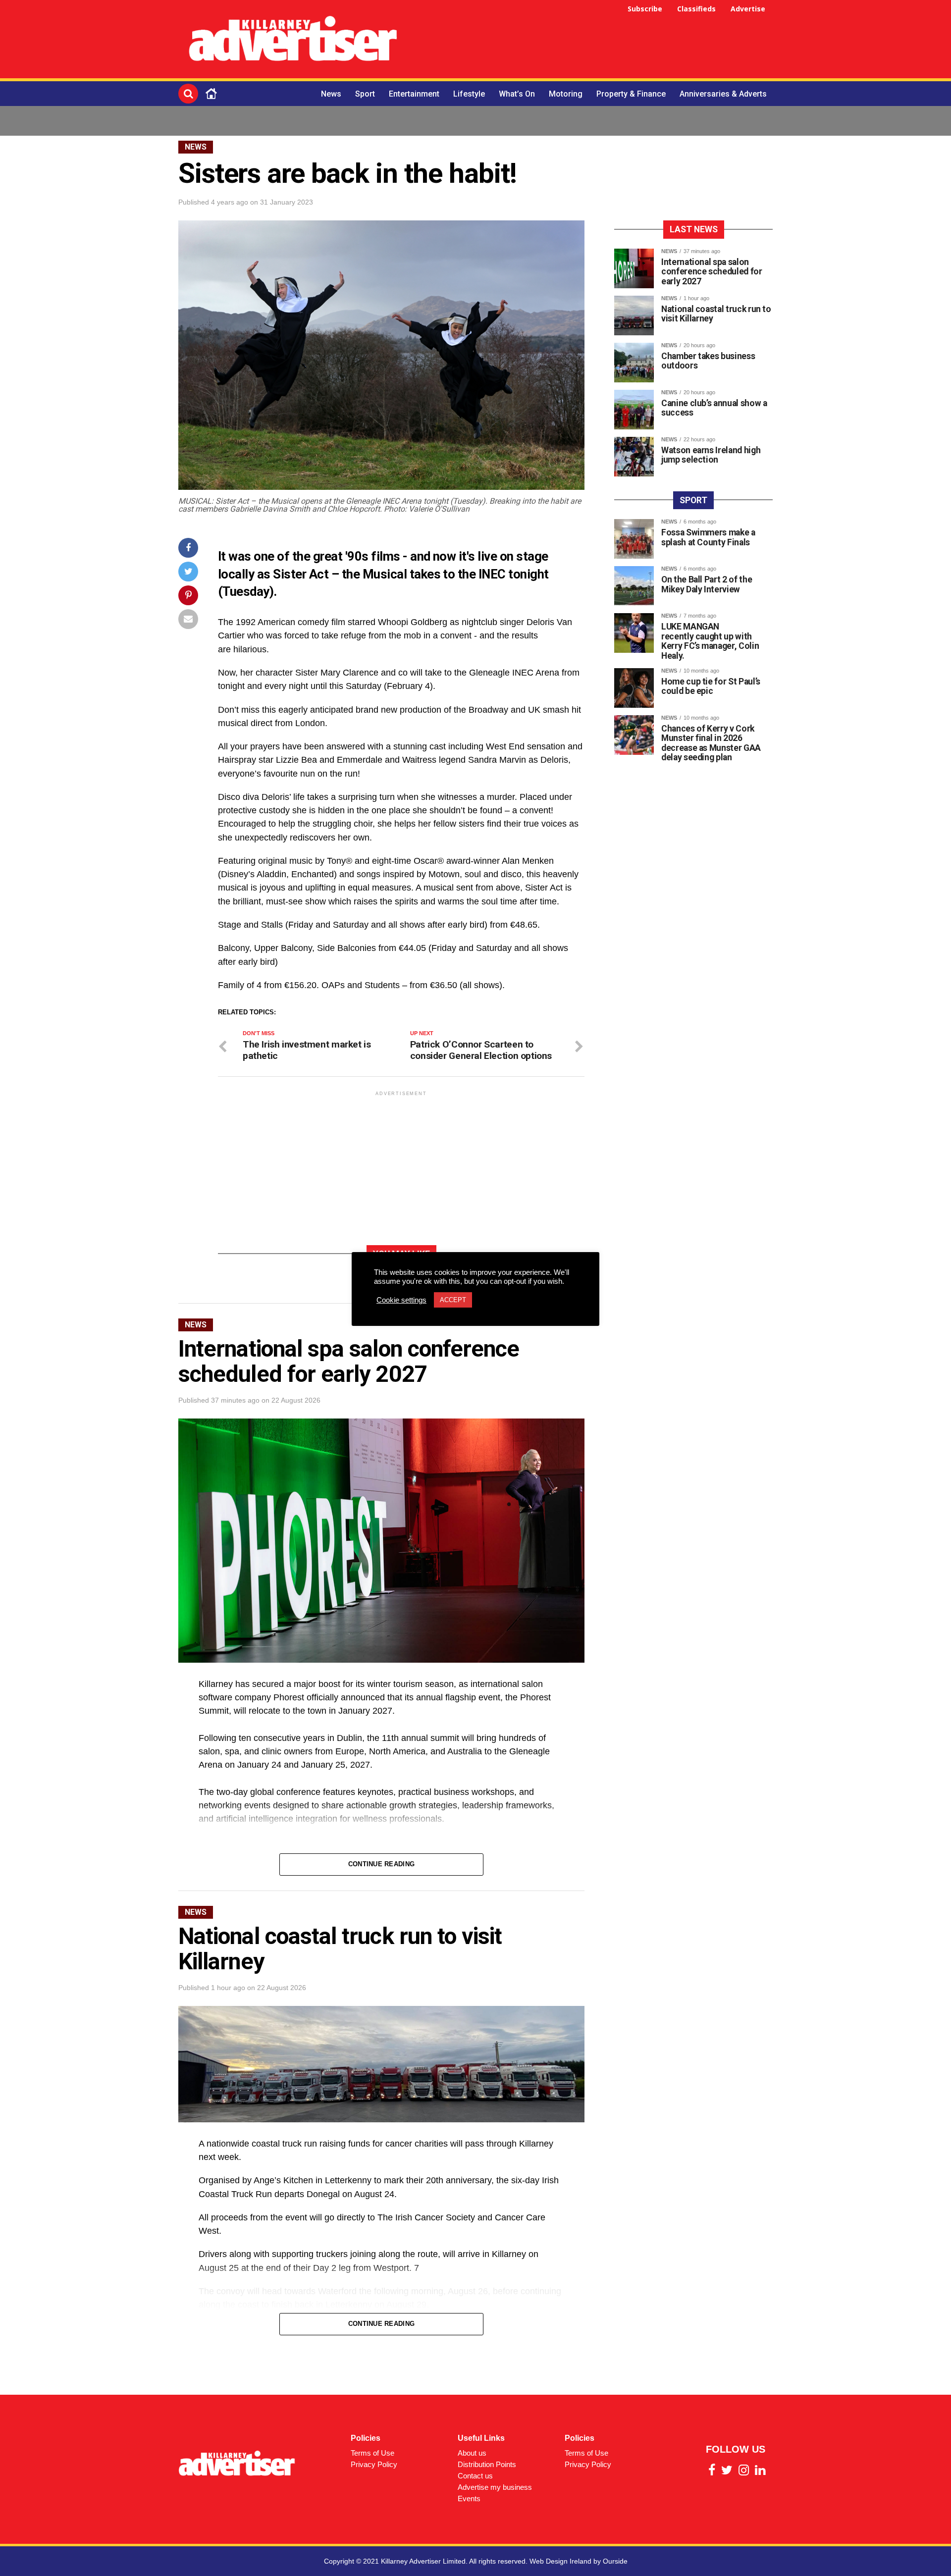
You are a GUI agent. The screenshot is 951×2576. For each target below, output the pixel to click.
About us (472, 2453)
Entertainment (414, 94)
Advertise (748, 9)
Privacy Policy (374, 2464)
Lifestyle (469, 94)
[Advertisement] (592, 41)
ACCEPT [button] (453, 1300)
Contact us (475, 2476)
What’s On (517, 94)
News (331, 94)
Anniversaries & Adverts (723, 94)
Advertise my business (495, 2487)
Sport (365, 94)
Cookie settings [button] (401, 1300)
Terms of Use (372, 2453)
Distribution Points (487, 2464)
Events (469, 2498)
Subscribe (645, 9)
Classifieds (696, 9)
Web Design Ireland (560, 2561)
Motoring (566, 94)
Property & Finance (631, 94)
